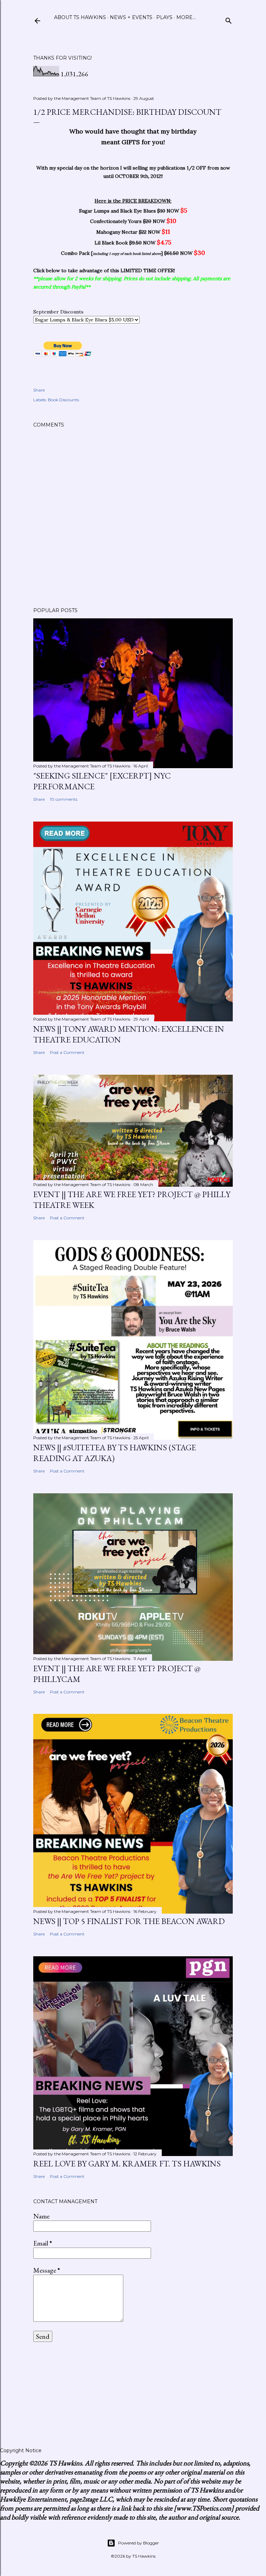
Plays (164, 17)
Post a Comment (67, 1052)
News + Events (131, 17)
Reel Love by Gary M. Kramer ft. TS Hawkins (127, 2163)
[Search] (229, 19)
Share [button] (39, 390)
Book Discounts (63, 400)
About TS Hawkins (80, 17)
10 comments (64, 799)
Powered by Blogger (139, 2543)
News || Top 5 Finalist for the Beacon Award (129, 1921)
